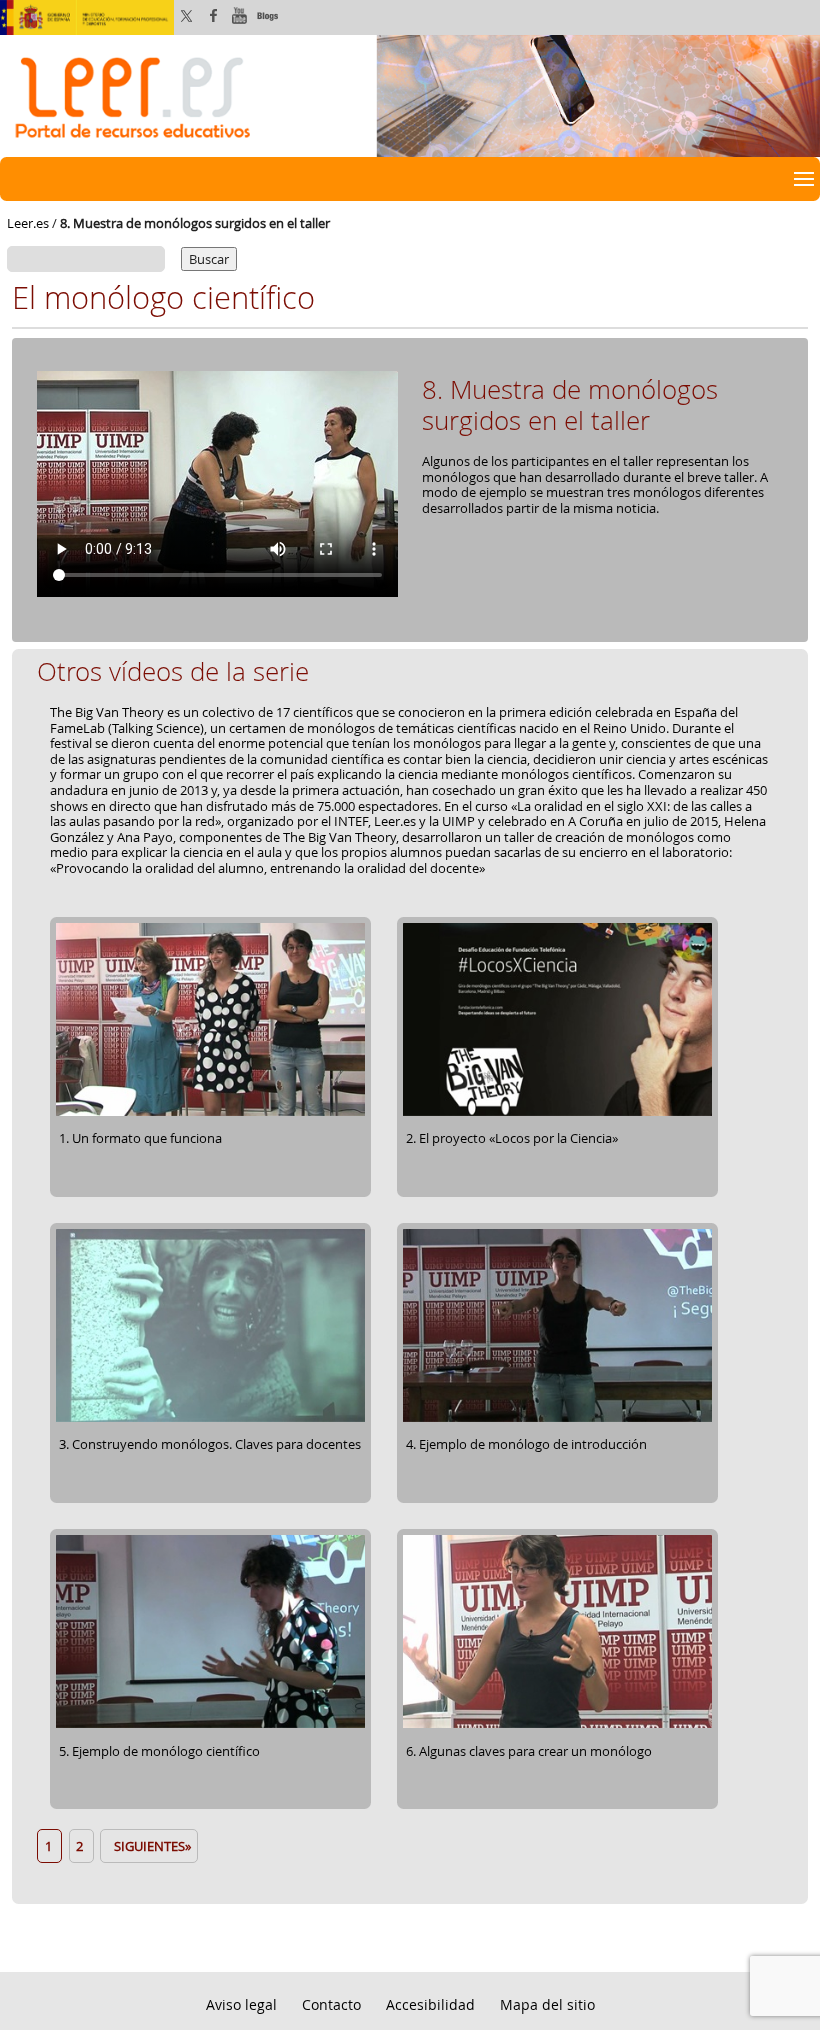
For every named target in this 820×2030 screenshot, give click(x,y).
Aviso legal (241, 2004)
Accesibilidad (430, 2004)
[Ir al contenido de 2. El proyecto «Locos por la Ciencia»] (557, 1113)
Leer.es (28, 223)
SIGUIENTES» (149, 1846)
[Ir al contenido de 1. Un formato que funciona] (210, 1113)
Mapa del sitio (547, 2004)
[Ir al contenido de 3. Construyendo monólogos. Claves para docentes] (210, 1419)
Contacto (331, 2004)
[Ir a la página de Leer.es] (410, 94)
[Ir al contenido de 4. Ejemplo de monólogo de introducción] (557, 1419)
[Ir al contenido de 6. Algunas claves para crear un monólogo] (557, 1725)
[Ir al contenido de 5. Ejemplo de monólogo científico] (210, 1725)
